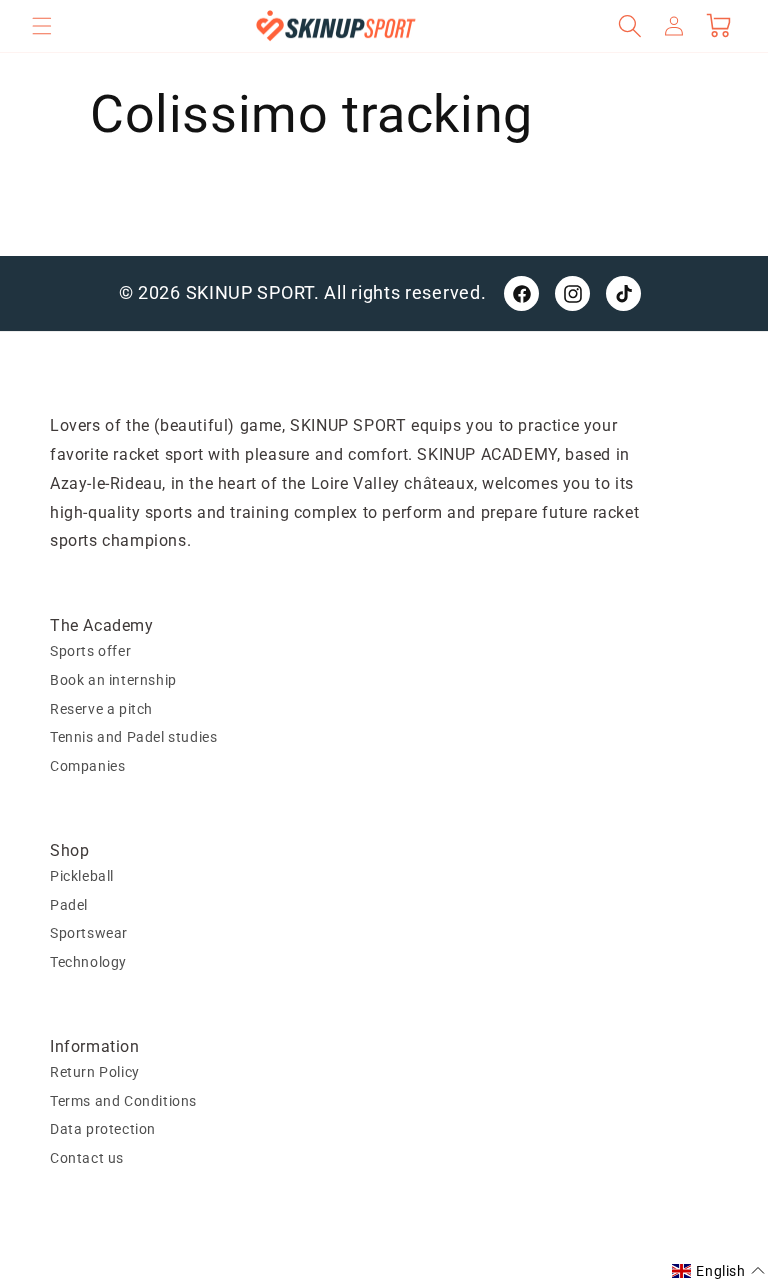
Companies (87, 766)
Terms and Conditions (123, 1101)
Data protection (103, 1129)
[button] (42, 26)
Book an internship (113, 680)
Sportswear (89, 933)
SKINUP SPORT (250, 292)
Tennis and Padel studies (133, 737)
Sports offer (90, 651)
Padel (69, 905)
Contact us (87, 1158)
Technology (88, 962)
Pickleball (82, 876)
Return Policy (95, 1072)
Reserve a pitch (101, 709)
